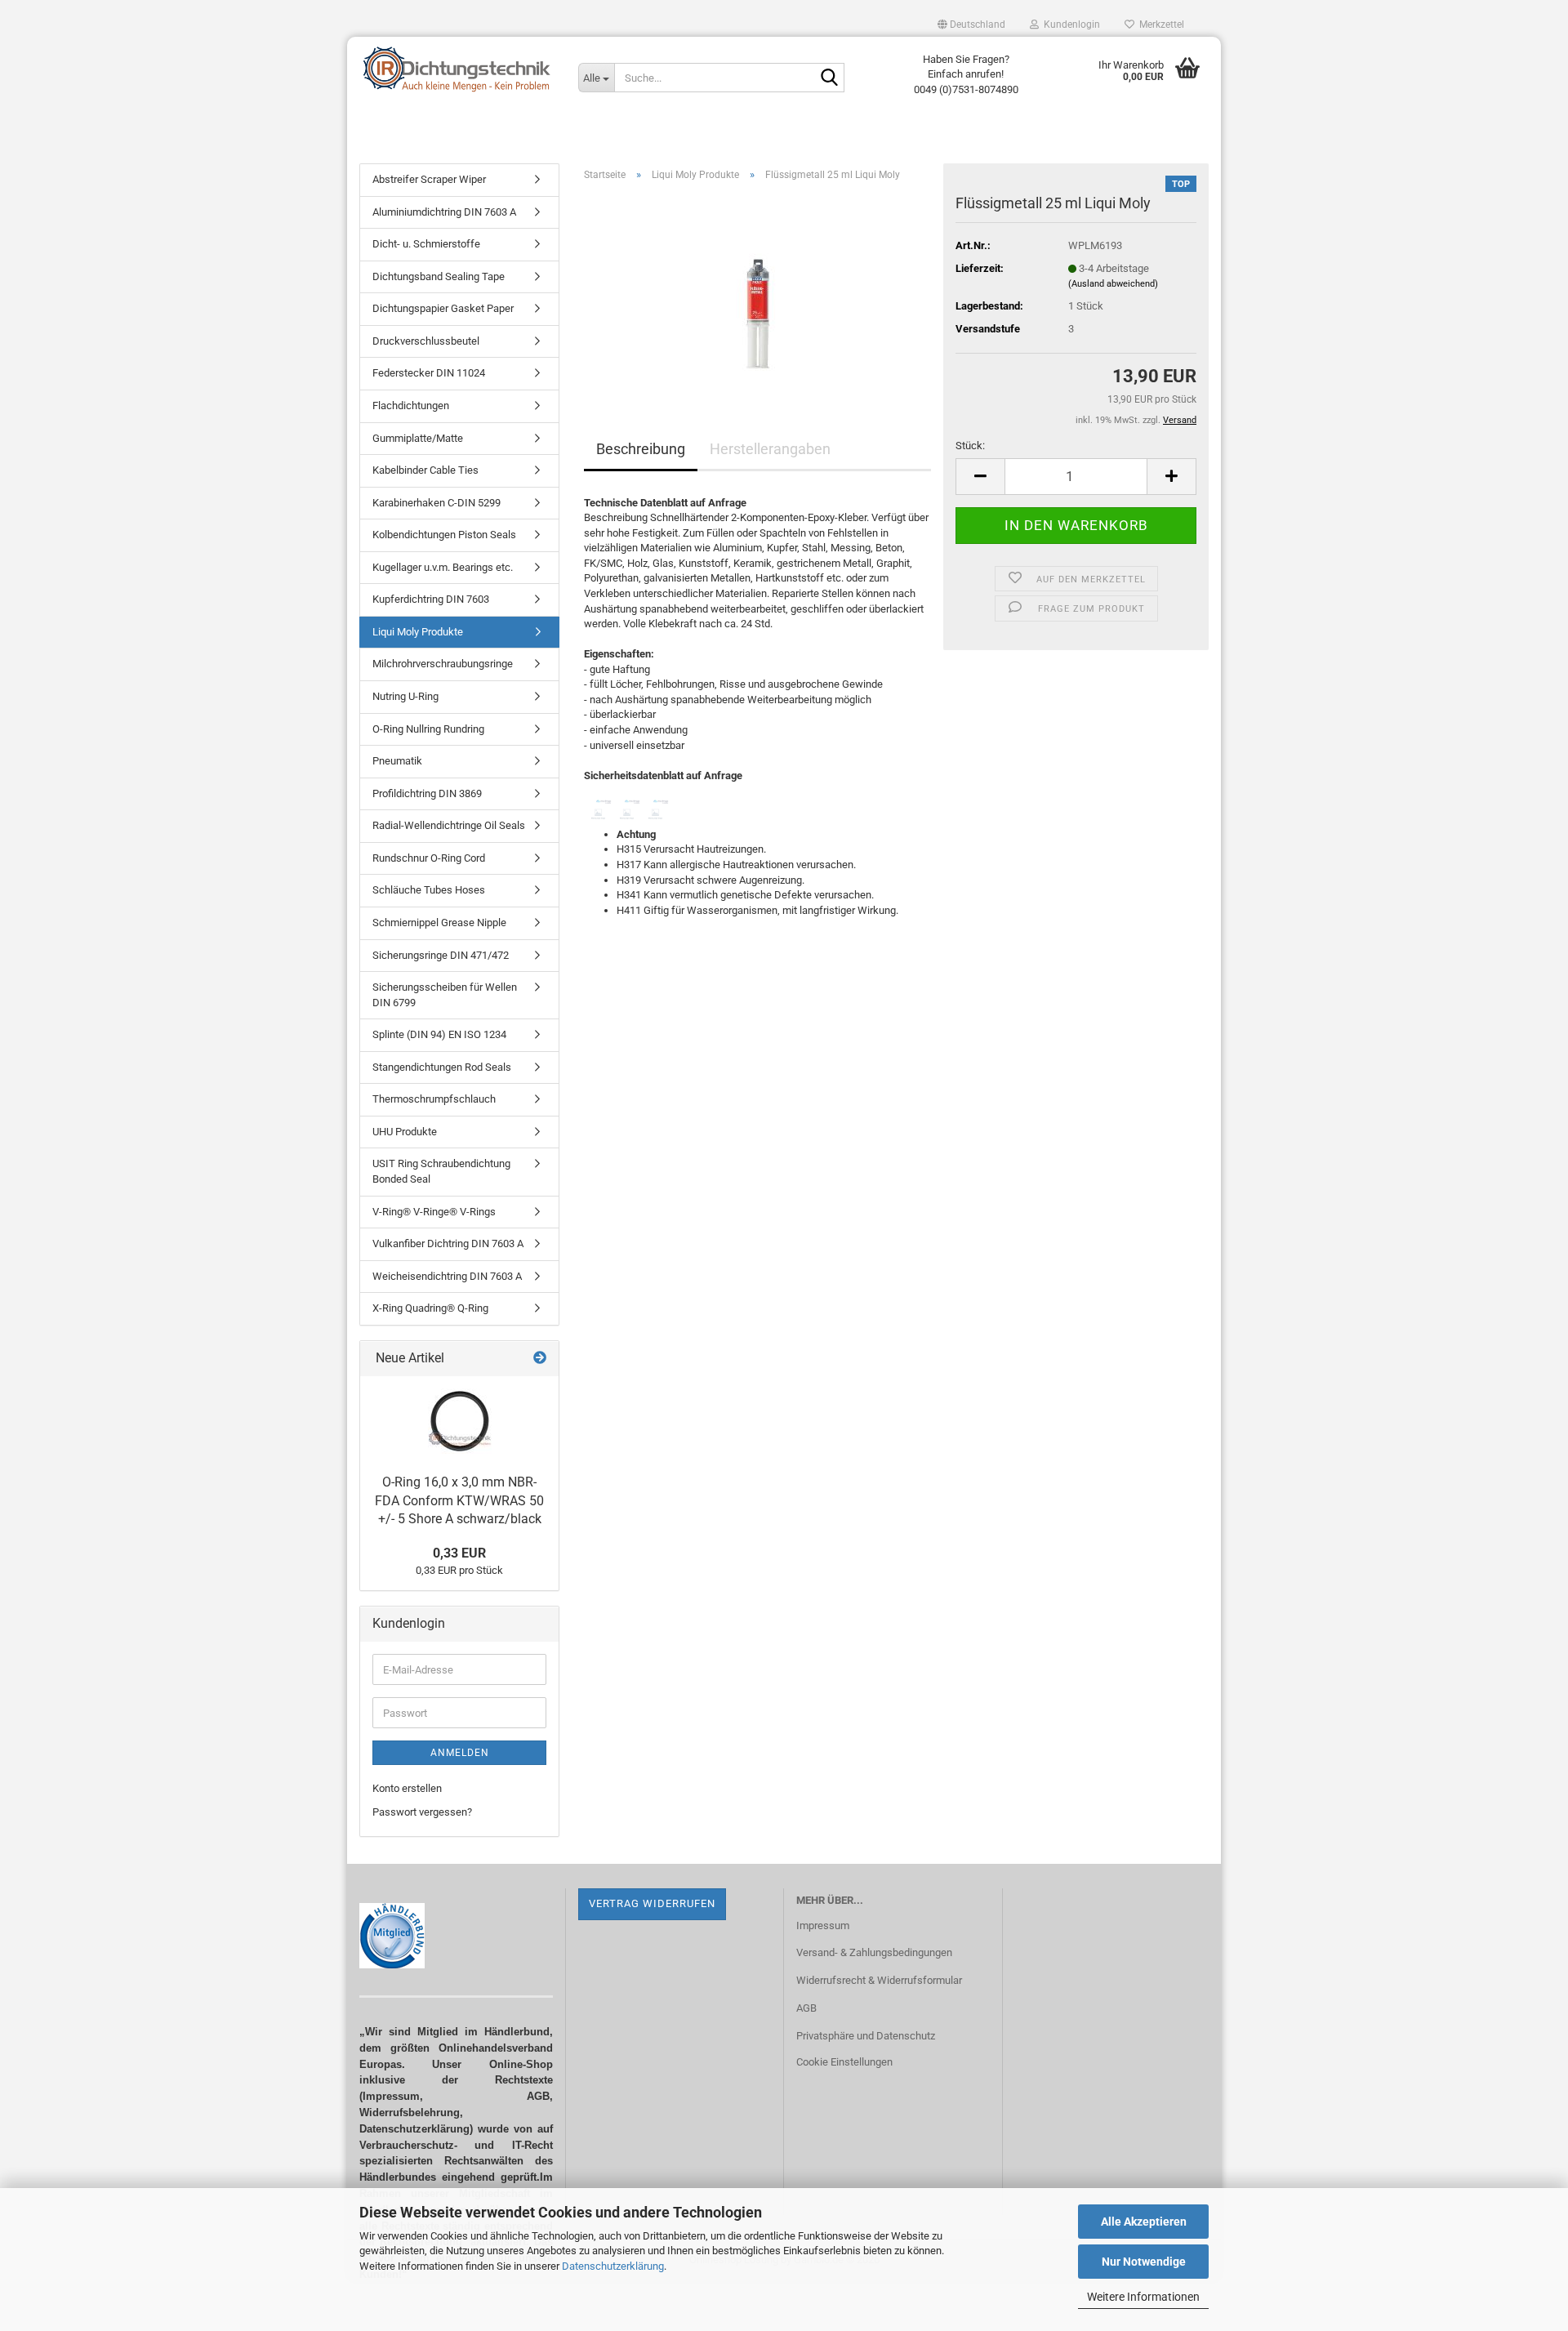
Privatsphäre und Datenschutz (866, 2036)
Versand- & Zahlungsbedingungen (874, 1952)
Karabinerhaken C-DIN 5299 (437, 503)
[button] (971, 25)
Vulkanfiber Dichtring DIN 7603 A (448, 1243)
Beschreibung (641, 449)
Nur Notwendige (1144, 2262)
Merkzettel (1159, 25)
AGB (806, 2008)
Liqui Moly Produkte (418, 632)
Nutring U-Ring (405, 696)
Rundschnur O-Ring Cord (429, 858)
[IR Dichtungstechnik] (457, 69)
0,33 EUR (459, 1553)
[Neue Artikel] (540, 1359)
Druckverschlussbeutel (426, 341)
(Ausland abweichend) (1113, 284)
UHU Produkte (405, 1132)
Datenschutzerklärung (613, 2266)
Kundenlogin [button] (1069, 25)
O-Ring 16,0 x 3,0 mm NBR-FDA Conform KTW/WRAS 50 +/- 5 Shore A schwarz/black (459, 1501)
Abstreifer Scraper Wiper (429, 179)
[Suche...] (829, 78)
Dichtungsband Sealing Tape (439, 276)
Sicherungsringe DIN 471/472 (441, 955)
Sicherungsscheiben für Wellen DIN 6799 (445, 995)
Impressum (823, 1925)
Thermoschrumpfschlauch (434, 1099)
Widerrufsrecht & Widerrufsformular (879, 1980)
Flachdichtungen (411, 406)
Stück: (970, 446)
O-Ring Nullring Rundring (428, 729)
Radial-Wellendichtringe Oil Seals (449, 825)
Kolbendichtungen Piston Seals (444, 535)
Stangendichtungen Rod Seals (442, 1067)
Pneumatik (397, 761)
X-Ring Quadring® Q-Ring (430, 1308)
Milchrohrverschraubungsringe (443, 664)
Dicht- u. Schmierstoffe (426, 244)
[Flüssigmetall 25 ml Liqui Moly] (758, 286)
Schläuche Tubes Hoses (429, 890)
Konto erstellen (407, 1788)
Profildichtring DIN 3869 (427, 793)
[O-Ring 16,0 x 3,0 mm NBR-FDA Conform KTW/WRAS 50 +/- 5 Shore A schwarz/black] (460, 1421)
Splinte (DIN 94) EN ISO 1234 (439, 1034)
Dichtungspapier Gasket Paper (443, 308)
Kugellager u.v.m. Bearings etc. (443, 567)
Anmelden (460, 1753)
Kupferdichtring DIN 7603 (431, 599)
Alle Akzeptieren (1144, 2222)
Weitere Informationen (1143, 2297)
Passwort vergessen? (422, 1812)
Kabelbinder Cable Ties (425, 470)
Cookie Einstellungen (844, 2062)
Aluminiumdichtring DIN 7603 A (444, 212)
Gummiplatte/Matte (418, 438)
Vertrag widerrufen (652, 1903)
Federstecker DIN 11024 (429, 373)
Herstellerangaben (770, 449)
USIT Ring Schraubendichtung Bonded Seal (441, 1171)
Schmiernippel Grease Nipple (439, 923)
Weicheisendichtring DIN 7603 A (447, 1276)
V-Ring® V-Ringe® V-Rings (434, 1212)
